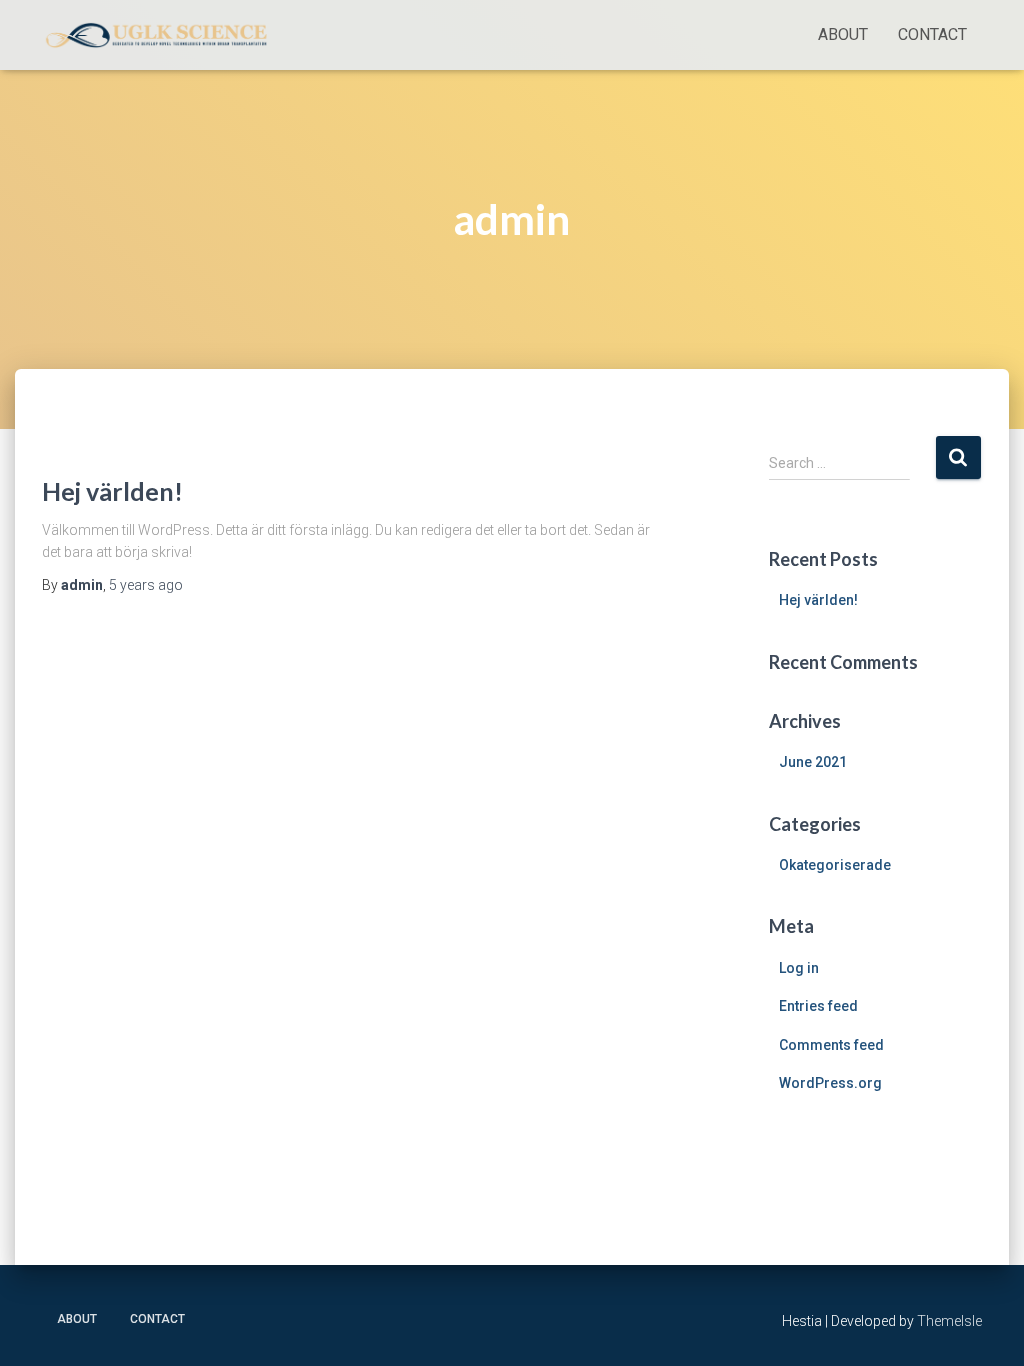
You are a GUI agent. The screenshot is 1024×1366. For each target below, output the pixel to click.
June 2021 (813, 762)
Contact (932, 34)
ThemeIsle (949, 1321)
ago (146, 585)
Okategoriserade (835, 865)
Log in (799, 968)
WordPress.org (830, 1083)
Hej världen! (112, 491)
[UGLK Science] (159, 35)
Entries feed (818, 1006)
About (843, 34)
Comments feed (831, 1045)
